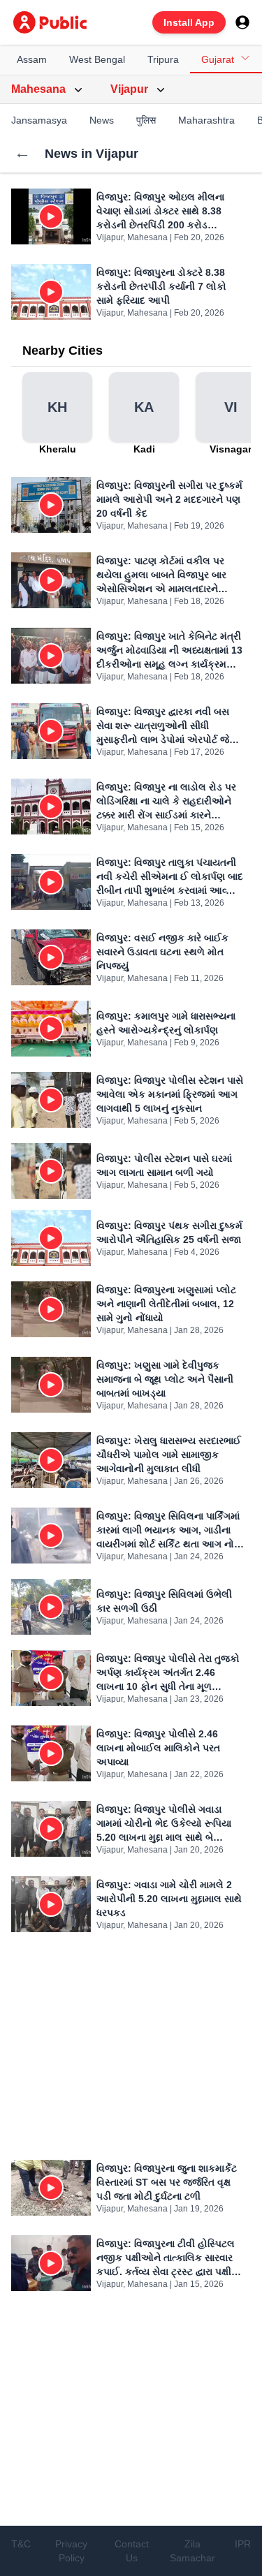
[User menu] (242, 22)
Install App (189, 22)
